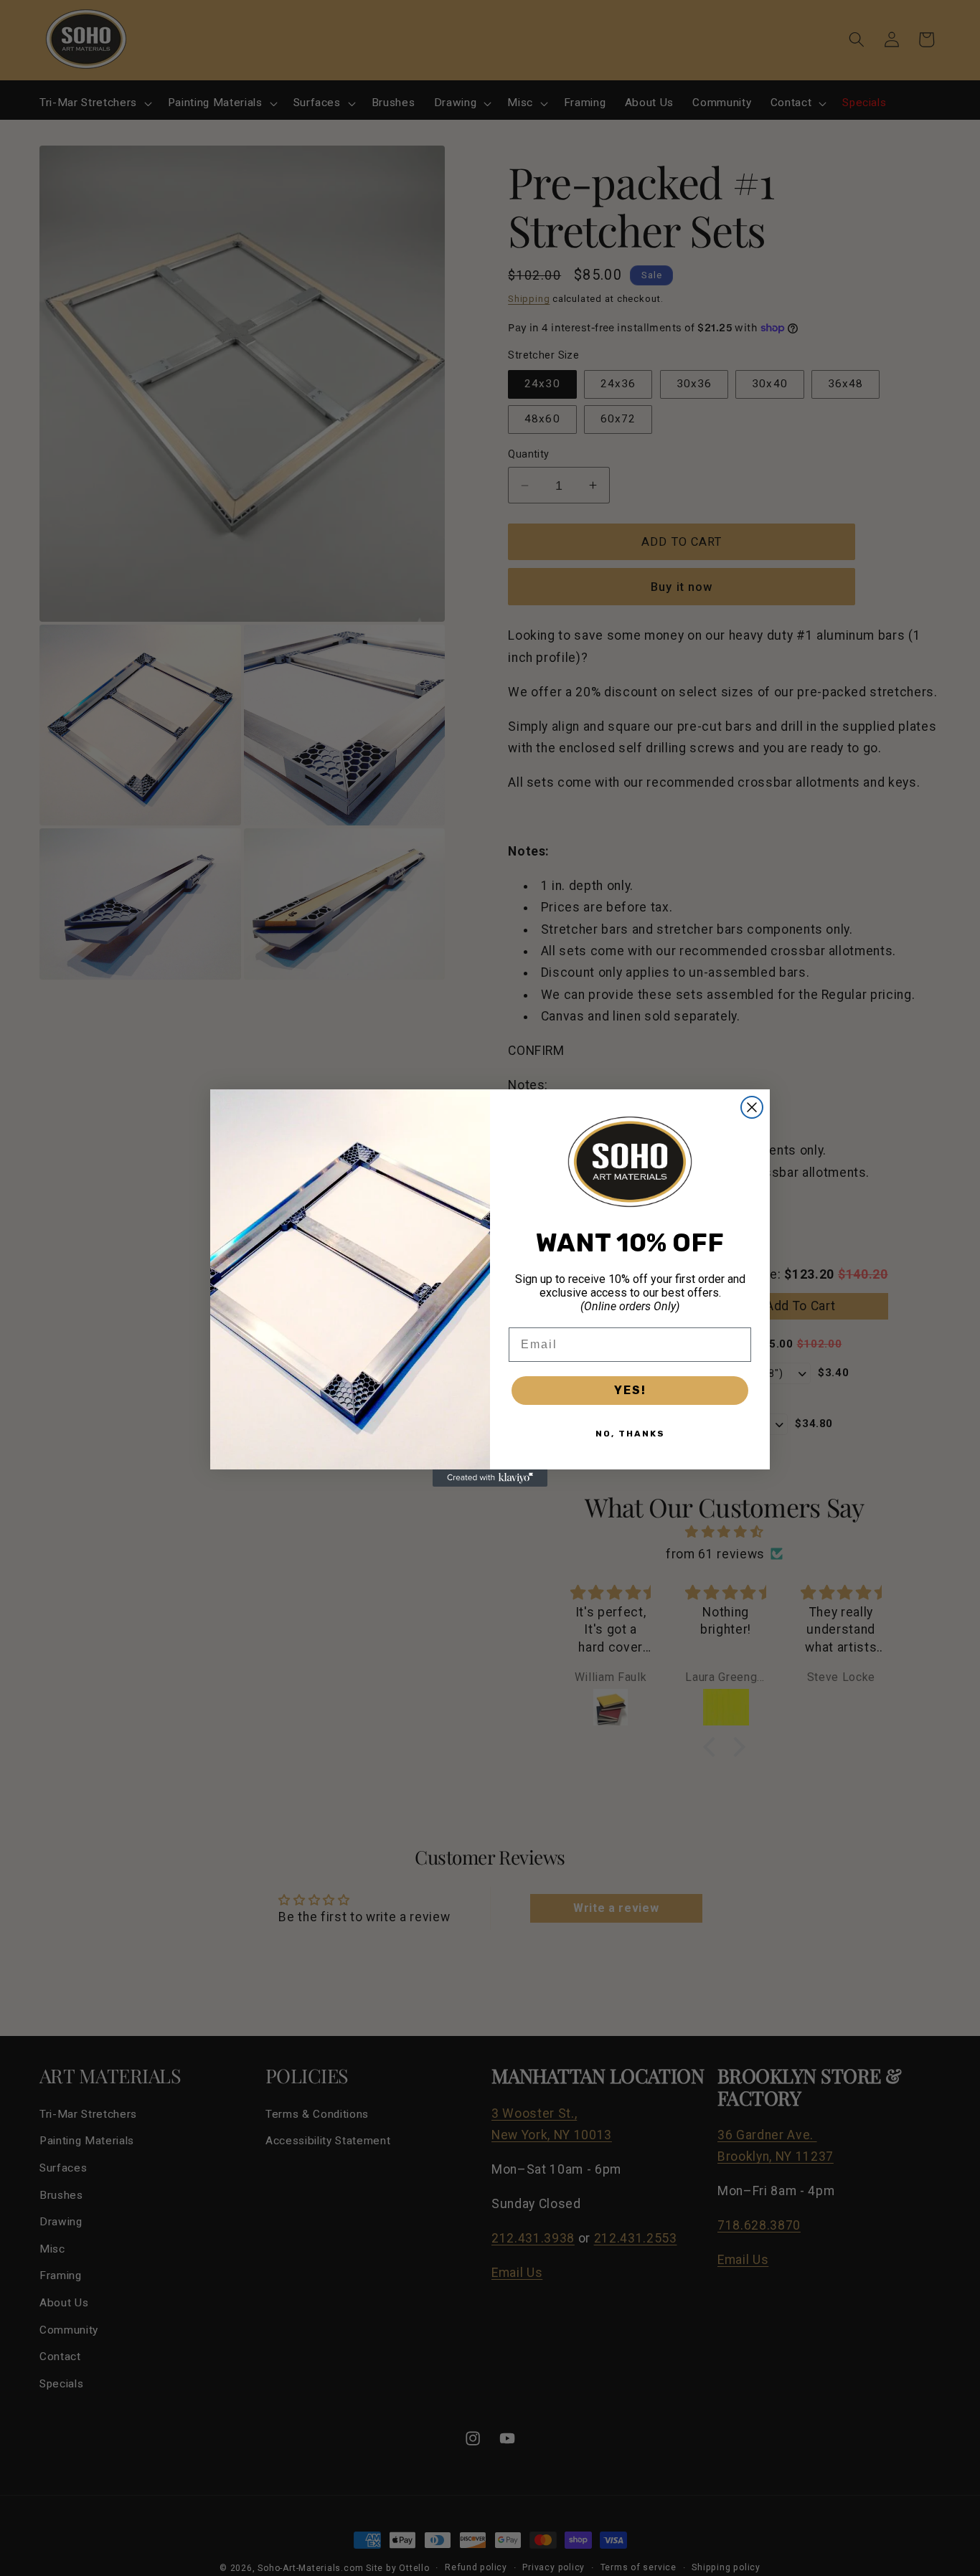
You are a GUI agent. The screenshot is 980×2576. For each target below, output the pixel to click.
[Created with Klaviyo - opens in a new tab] (490, 1478)
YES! (630, 1390)
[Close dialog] (752, 1107)
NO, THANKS (630, 1434)
